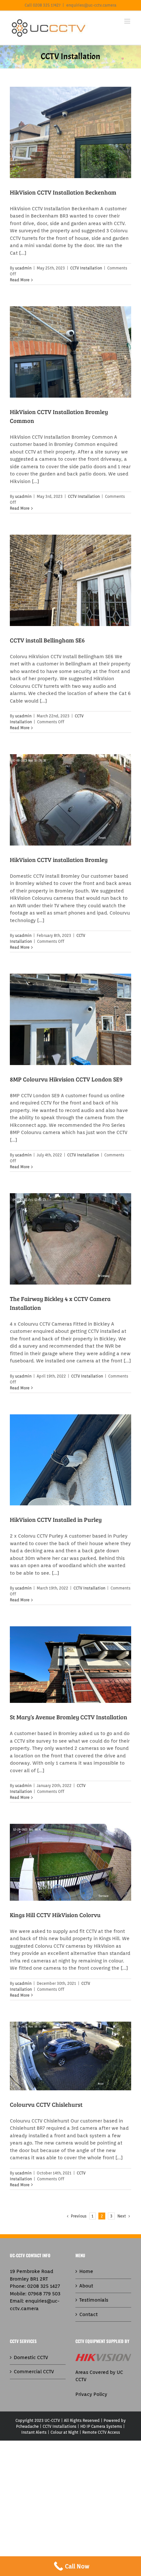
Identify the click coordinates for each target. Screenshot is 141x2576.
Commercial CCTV (34, 2372)
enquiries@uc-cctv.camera (91, 5)
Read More (20, 280)
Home (86, 2271)
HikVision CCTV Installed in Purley (56, 1520)
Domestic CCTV (31, 2357)
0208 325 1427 (44, 2286)
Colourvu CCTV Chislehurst (46, 2104)
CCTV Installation (86, 268)
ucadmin (23, 268)
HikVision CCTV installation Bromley (59, 860)
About (86, 2286)
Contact (89, 2314)
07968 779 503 (44, 2294)
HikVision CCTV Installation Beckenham (63, 192)
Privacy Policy (91, 2394)
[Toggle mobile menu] (128, 21)
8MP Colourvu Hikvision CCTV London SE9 (66, 1079)
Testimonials (94, 2300)
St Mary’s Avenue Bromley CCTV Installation (69, 1717)
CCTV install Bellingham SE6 (47, 640)
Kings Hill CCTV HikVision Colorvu (55, 1915)
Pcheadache (27, 2426)
